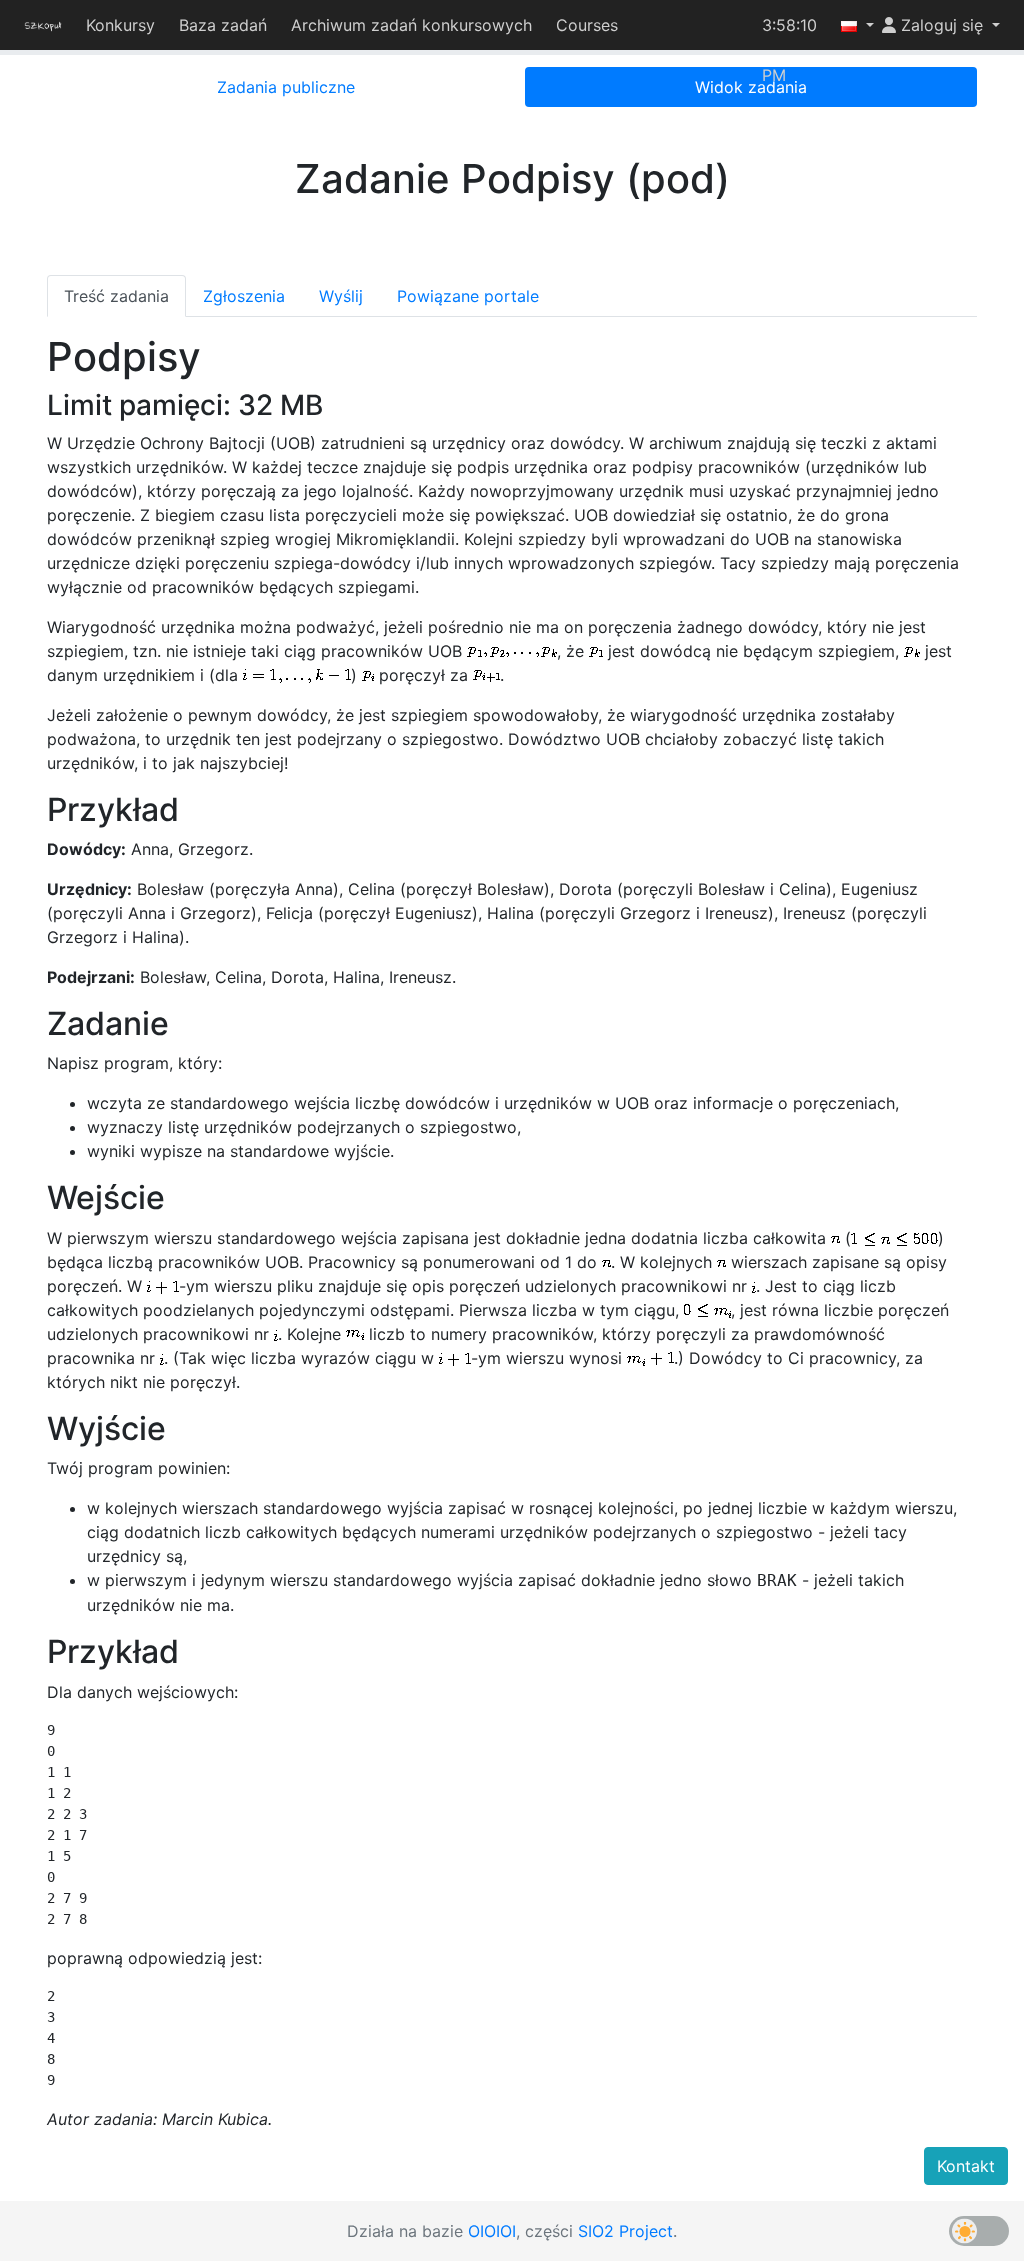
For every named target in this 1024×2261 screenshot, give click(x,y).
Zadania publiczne (286, 87)
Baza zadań (226, 25)
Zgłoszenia (244, 296)
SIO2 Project (625, 2231)
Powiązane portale (468, 296)
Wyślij (341, 296)
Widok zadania (751, 87)
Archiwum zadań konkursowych (414, 25)
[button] (849, 25)
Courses (590, 25)
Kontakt (966, 2166)
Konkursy (123, 25)
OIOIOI (492, 2231)
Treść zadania (116, 296)
